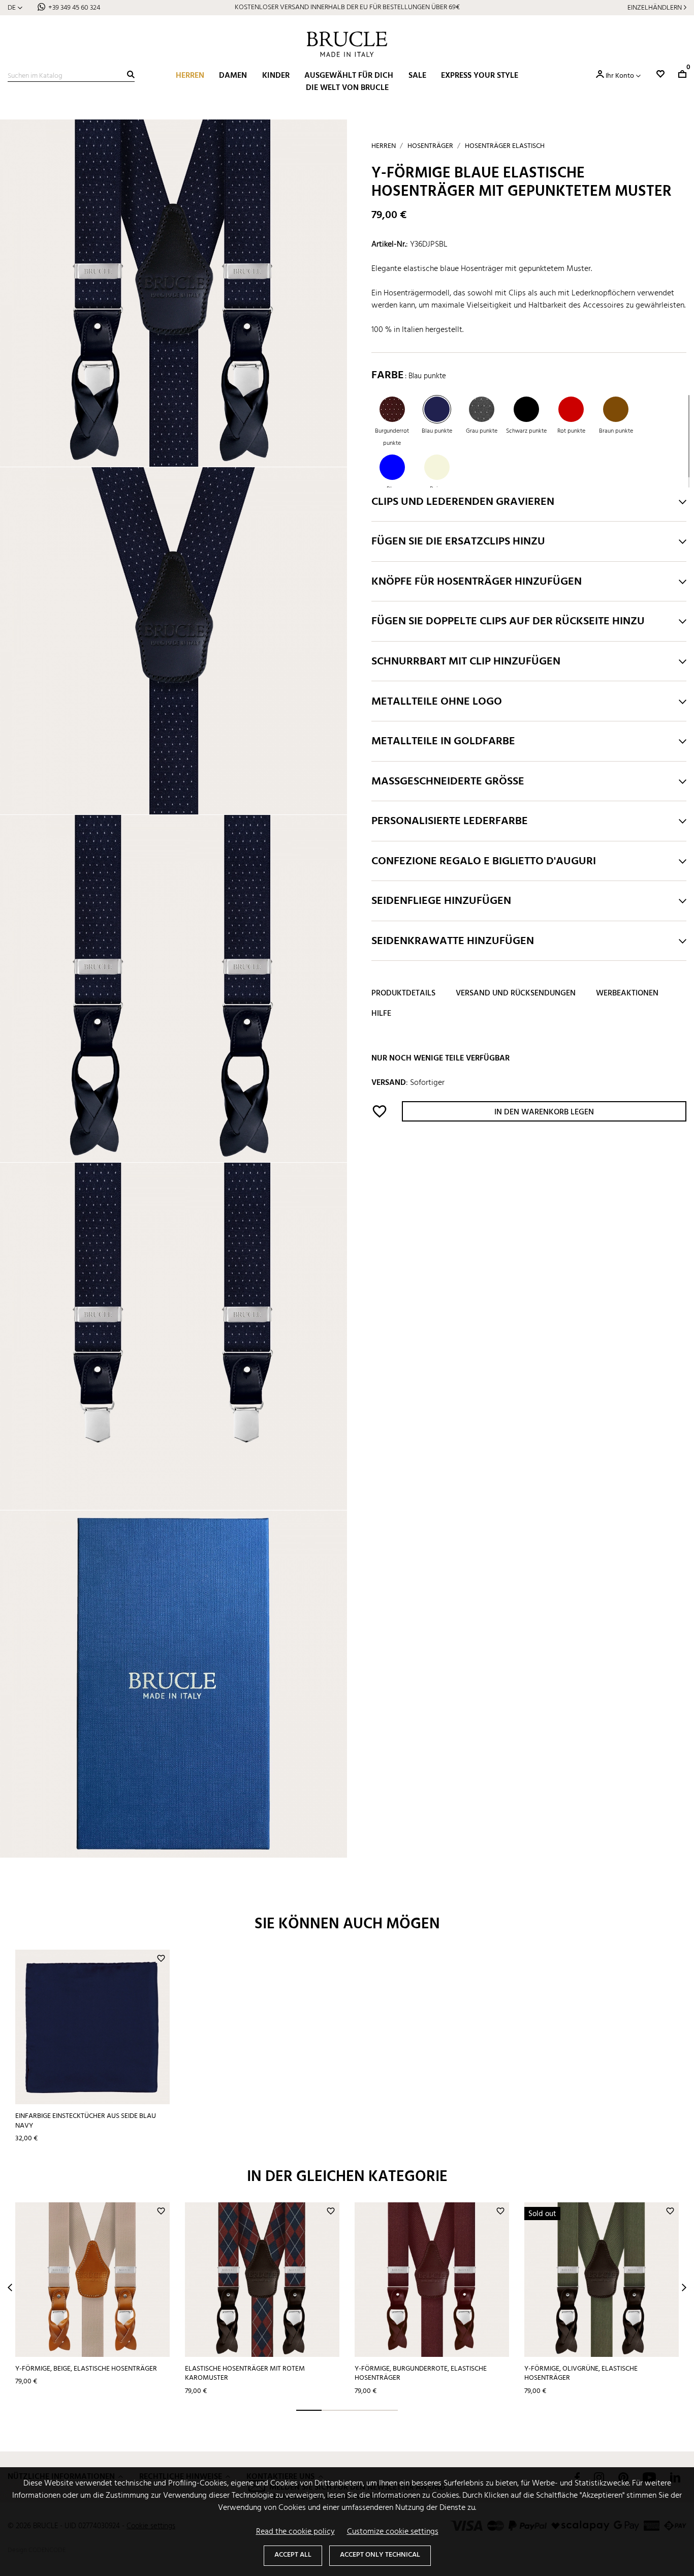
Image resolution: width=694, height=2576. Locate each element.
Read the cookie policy (295, 2532)
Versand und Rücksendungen (516, 994)
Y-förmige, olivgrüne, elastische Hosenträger (581, 2374)
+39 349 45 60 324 (74, 8)
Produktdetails (403, 994)
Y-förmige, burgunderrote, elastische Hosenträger (421, 2374)
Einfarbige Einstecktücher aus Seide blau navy (86, 2121)
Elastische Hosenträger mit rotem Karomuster (245, 2374)
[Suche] (131, 74)
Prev (10, 2287)
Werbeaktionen (627, 994)
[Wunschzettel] (660, 74)
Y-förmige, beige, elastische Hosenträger (86, 2369)
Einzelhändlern (655, 8)
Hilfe (381, 1014)
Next (684, 2287)
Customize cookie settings (393, 2532)
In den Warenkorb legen (544, 1113)
